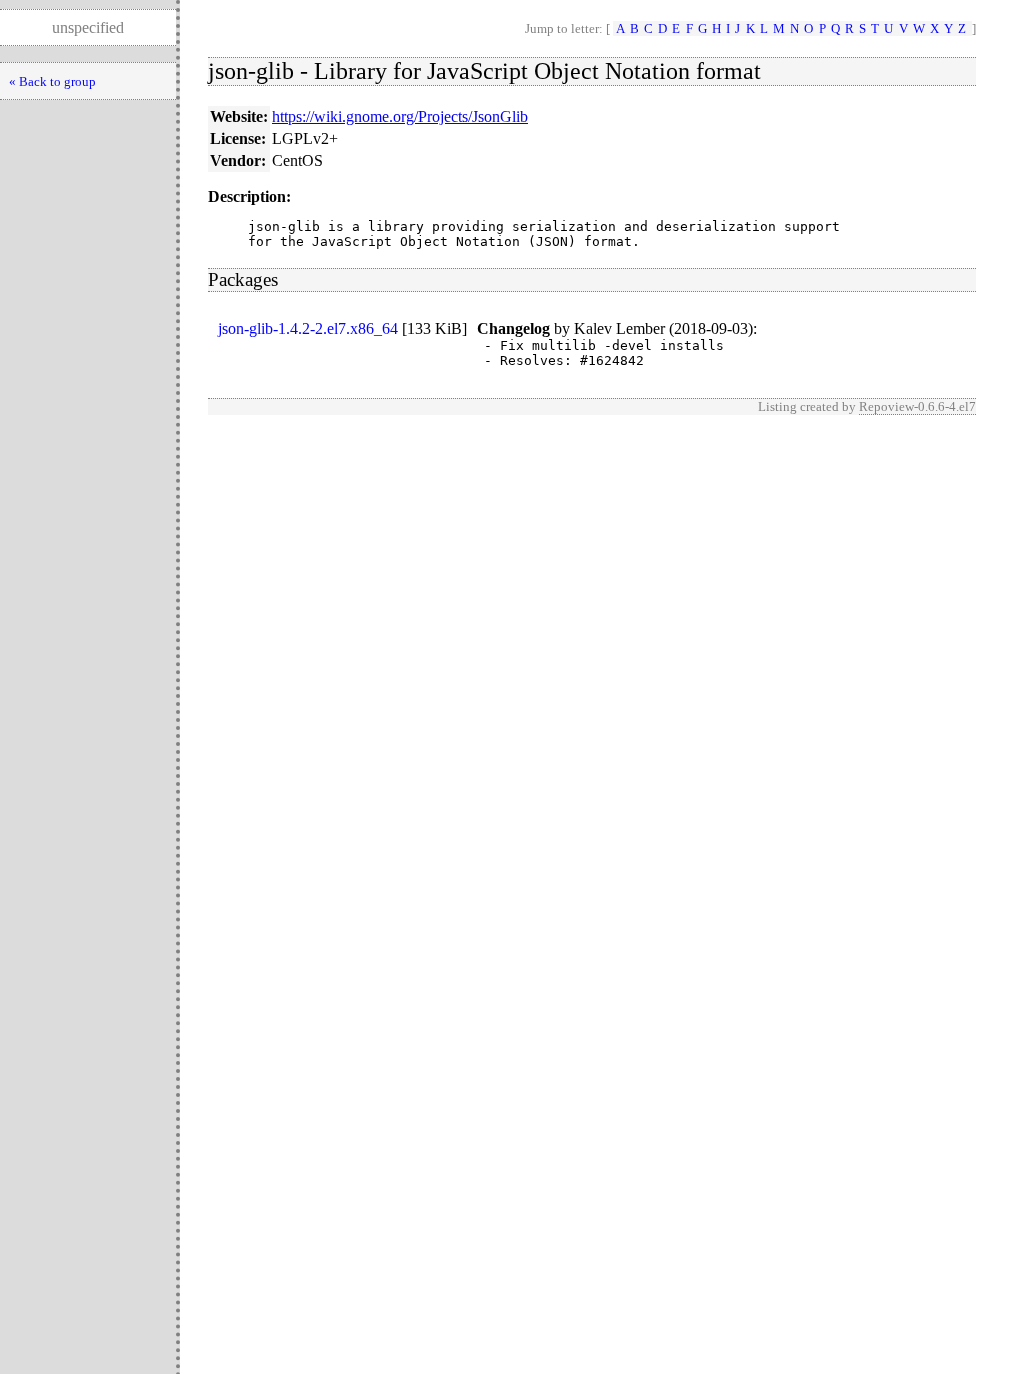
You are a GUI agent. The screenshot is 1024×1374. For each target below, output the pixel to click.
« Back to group (52, 81)
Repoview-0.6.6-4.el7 (917, 406)
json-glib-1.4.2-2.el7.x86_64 (308, 328)
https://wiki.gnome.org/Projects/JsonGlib (400, 116)
